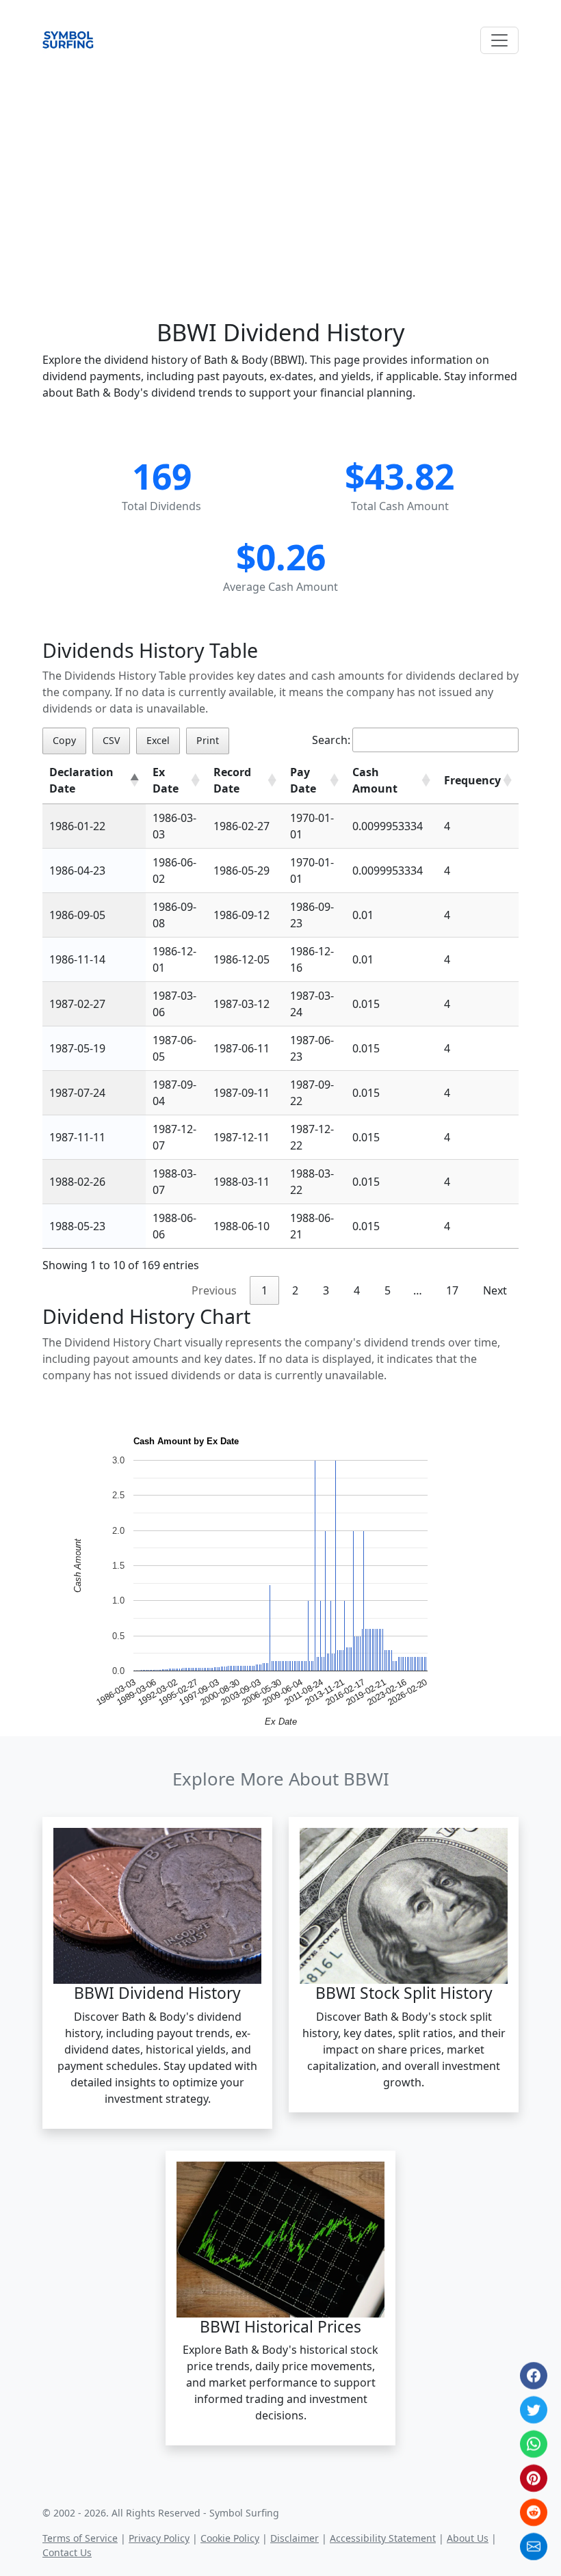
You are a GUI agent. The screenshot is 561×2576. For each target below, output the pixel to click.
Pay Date (303, 780)
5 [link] (388, 1290)
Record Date (232, 780)
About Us (468, 2538)
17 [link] (452, 1290)
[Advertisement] (280, 172)
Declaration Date (81, 780)
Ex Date (166, 780)
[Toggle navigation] (499, 40)
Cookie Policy (230, 2538)
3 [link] (326, 1290)
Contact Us (67, 2552)
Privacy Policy (159, 2538)
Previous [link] (214, 1290)
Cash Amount (375, 780)
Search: (331, 740)
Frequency (472, 780)
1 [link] (264, 1290)
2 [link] (295, 1290)
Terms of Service (80, 2538)
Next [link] (495, 1290)
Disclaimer (295, 2538)
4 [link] (357, 1290)
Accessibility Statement (383, 2538)
